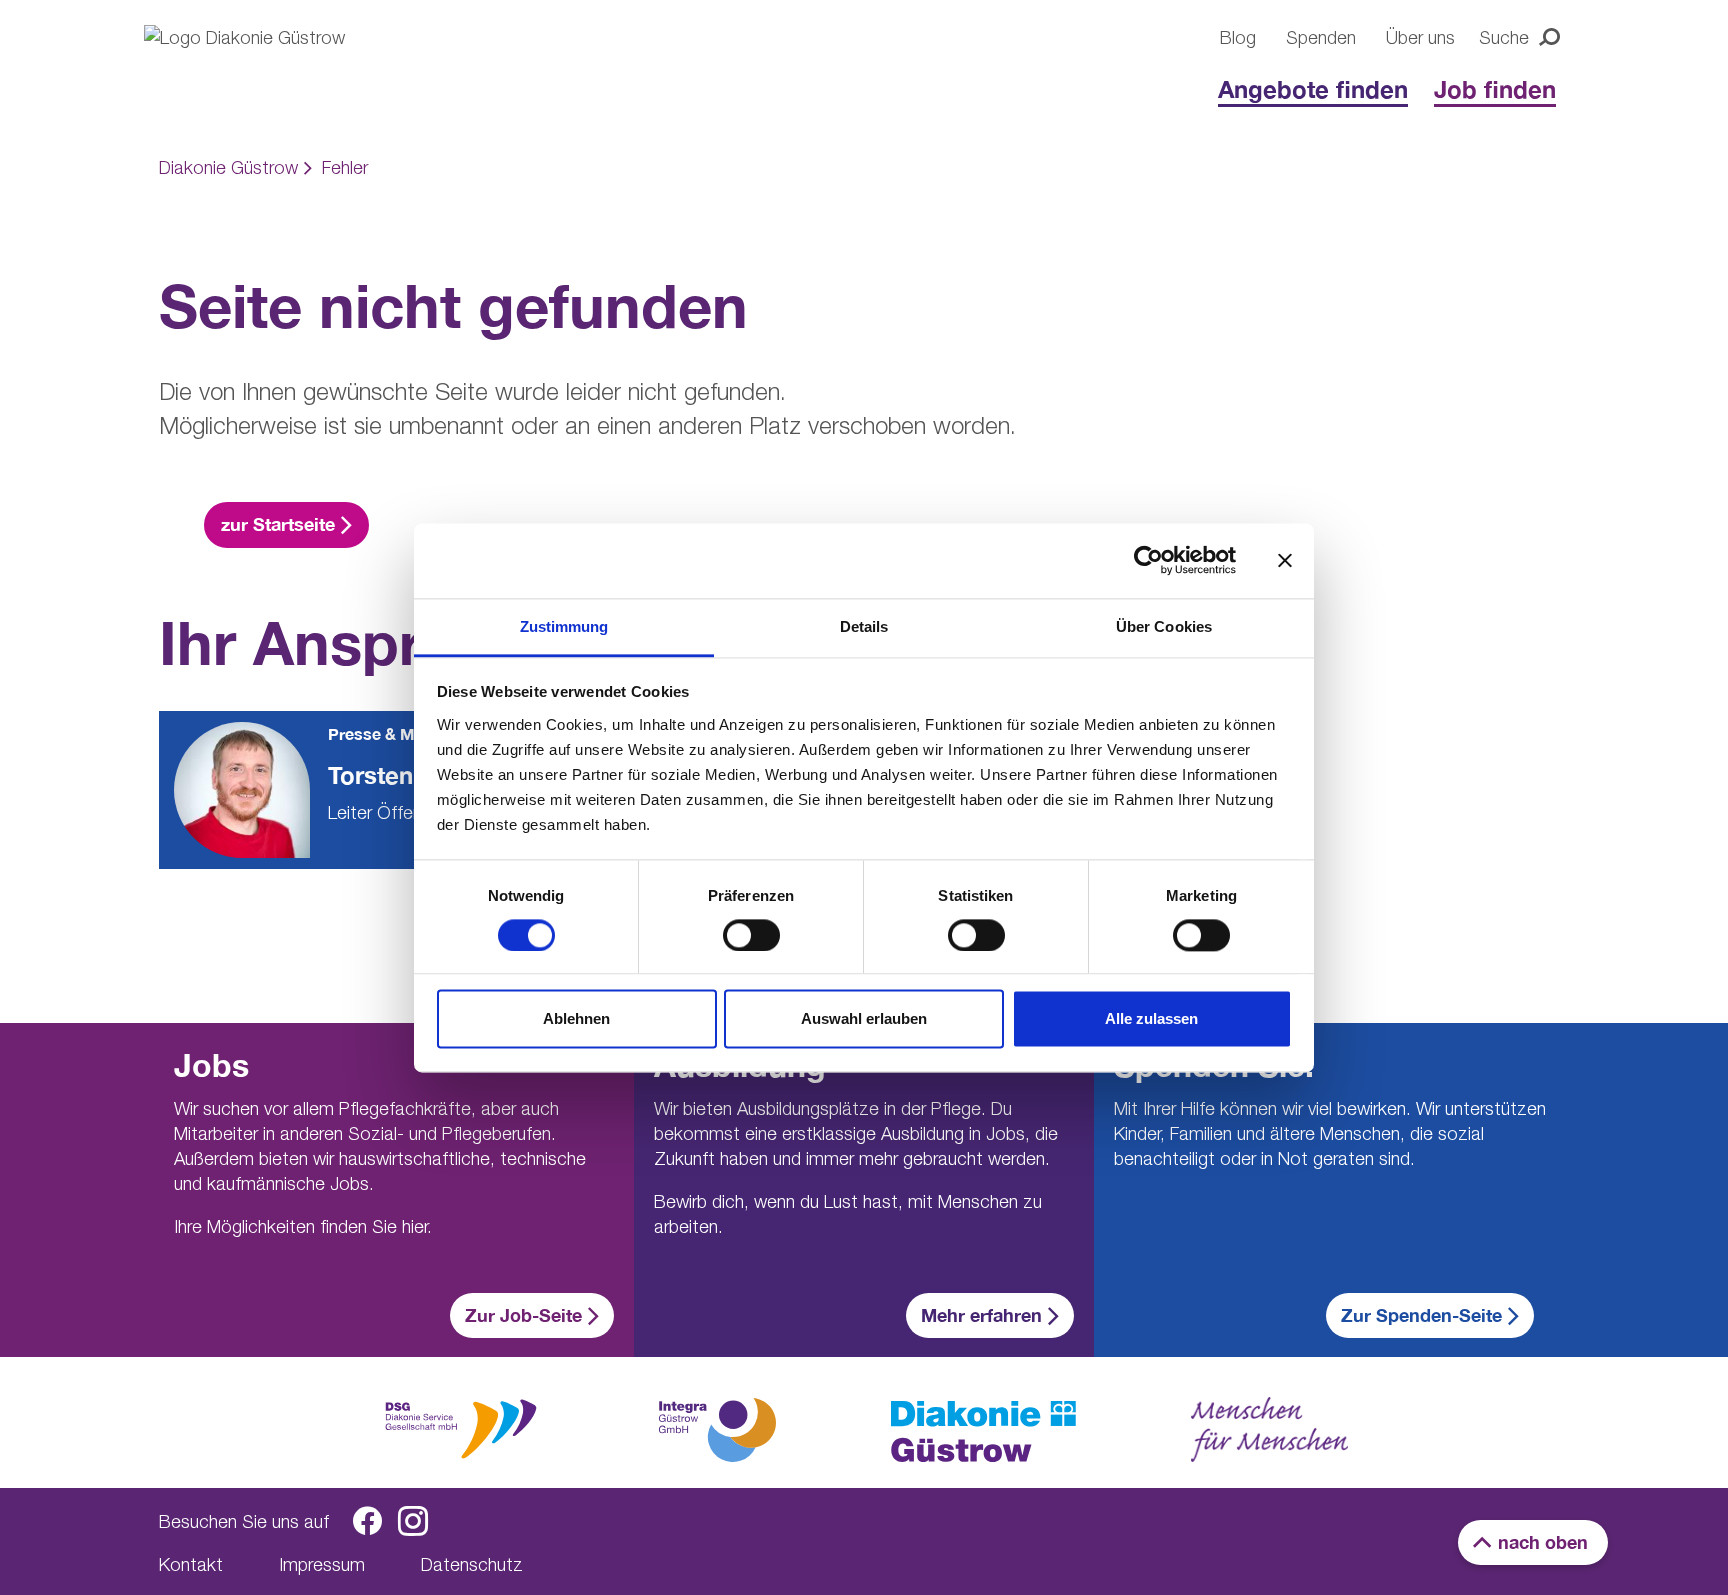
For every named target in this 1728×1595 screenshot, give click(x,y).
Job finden (1495, 89)
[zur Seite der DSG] (461, 1427)
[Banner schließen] (1285, 560)
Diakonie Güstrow (228, 167)
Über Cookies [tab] (1164, 626)
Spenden (1321, 37)
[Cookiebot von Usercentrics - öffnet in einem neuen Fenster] (1148, 560)
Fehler (345, 167)
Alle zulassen (1151, 1019)
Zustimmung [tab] (564, 626)
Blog (1238, 37)
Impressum (322, 1564)
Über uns (1420, 37)
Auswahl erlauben (864, 1019)
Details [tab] (864, 626)
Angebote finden (1313, 89)
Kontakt (191, 1564)
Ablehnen (576, 1019)
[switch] (751, 935)
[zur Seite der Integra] (716, 1430)
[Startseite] (274, 72)
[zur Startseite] (983, 1432)
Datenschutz (472, 1564)
